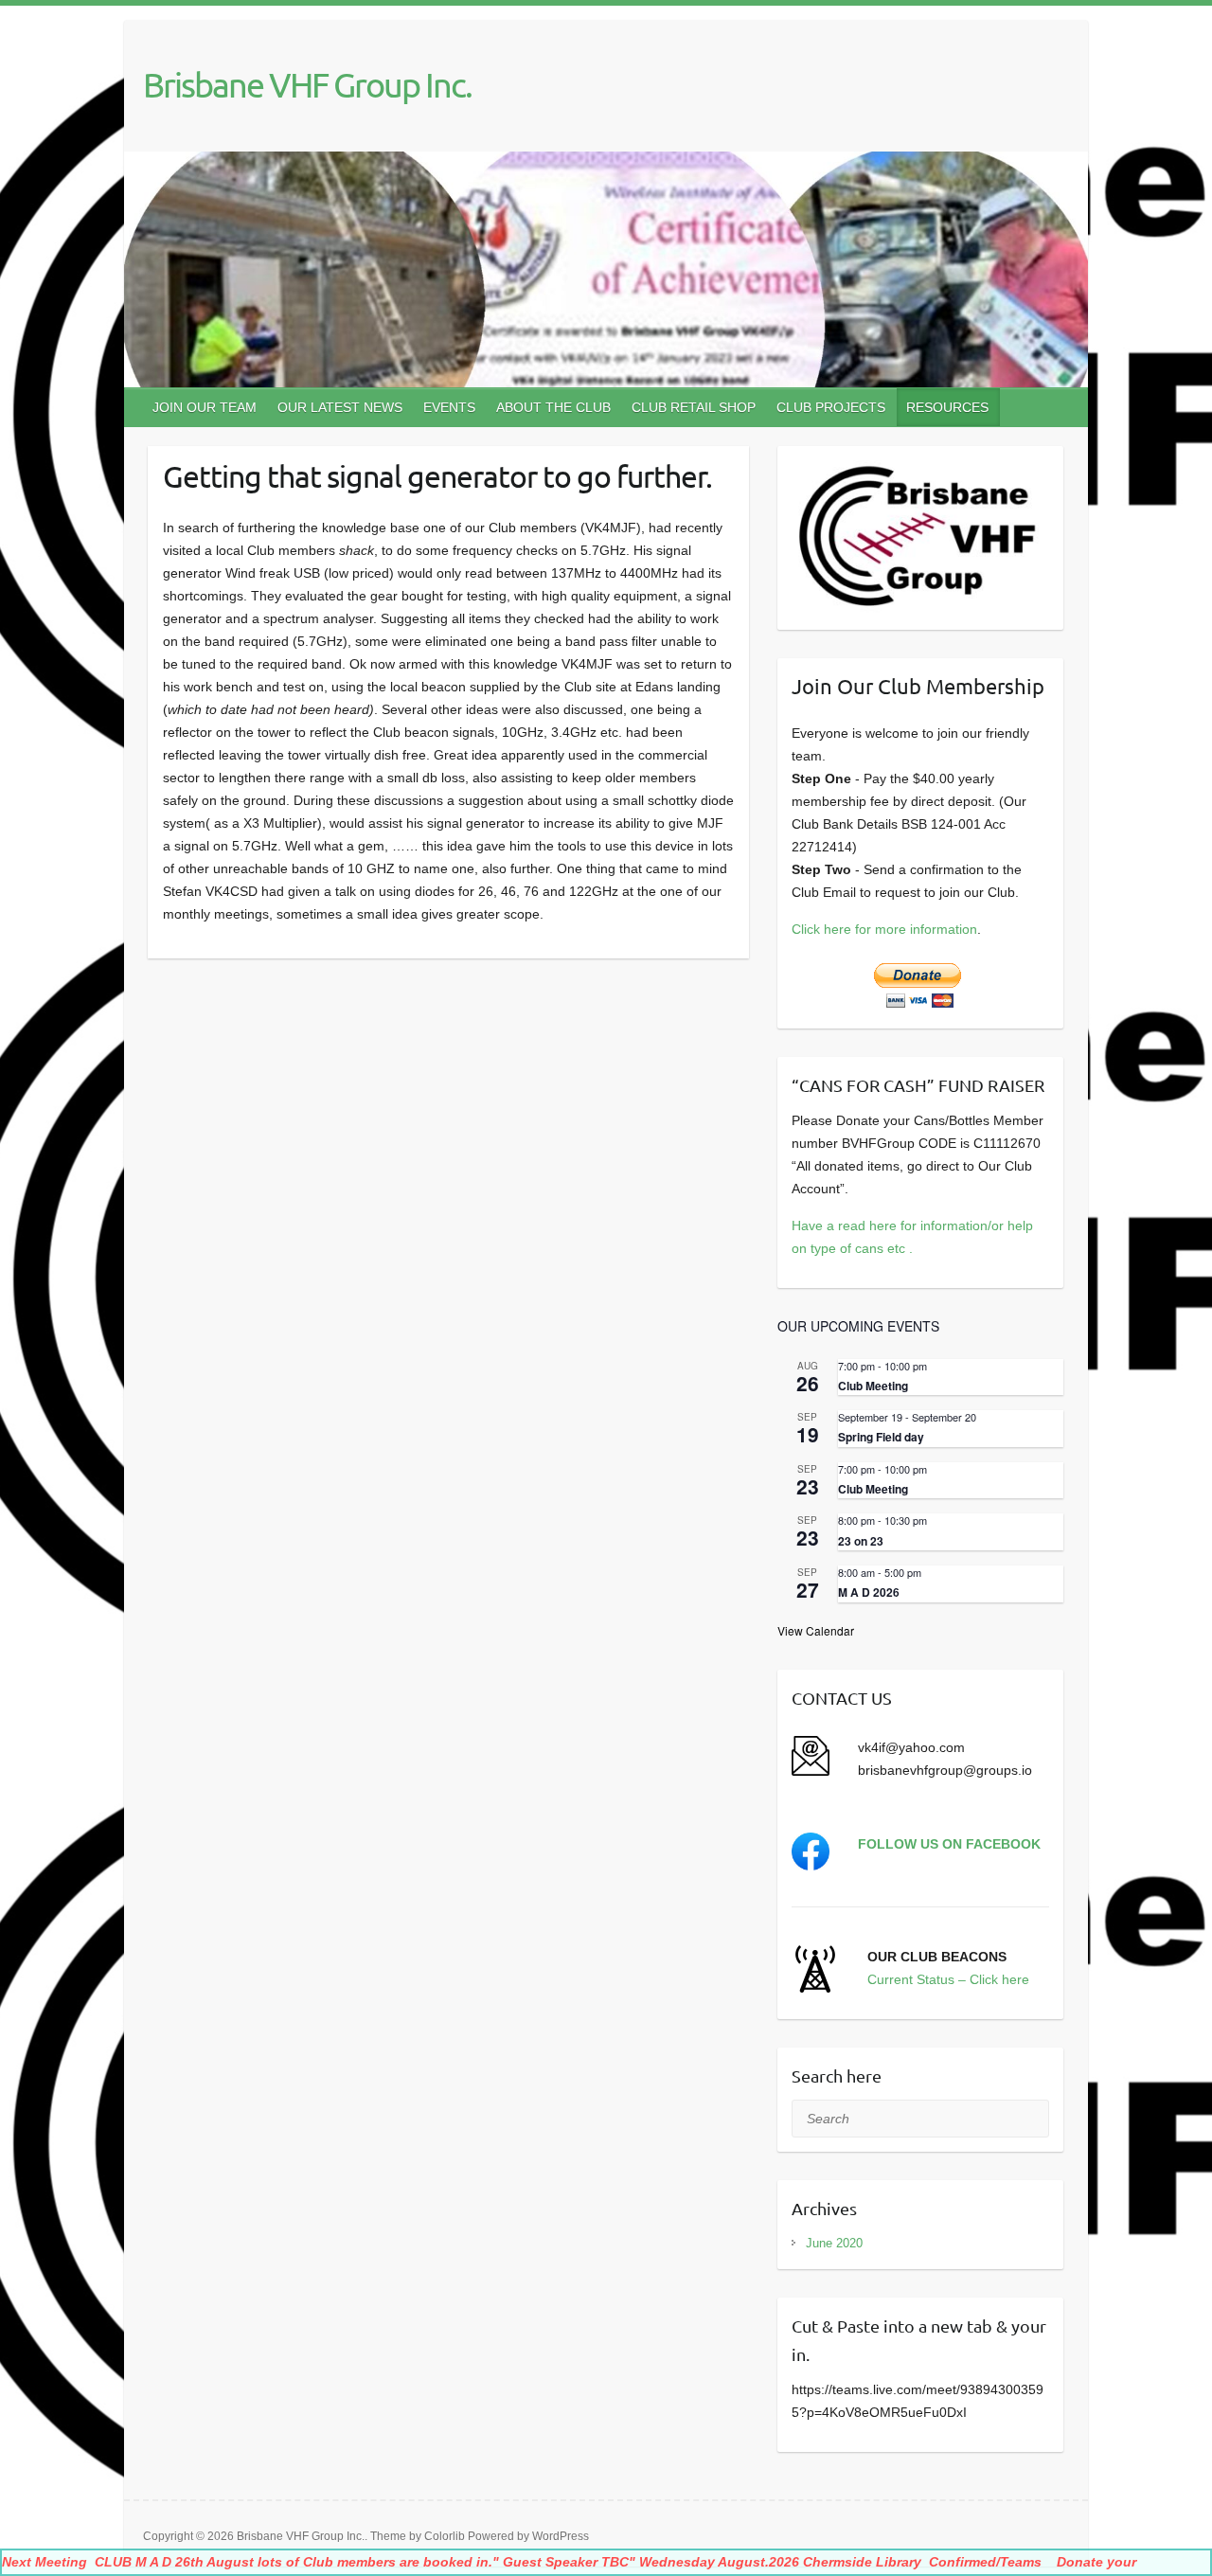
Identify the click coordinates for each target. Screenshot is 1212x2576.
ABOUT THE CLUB (553, 407)
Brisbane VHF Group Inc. (307, 84)
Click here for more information (884, 929)
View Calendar (816, 1630)
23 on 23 (861, 1541)
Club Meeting (873, 1386)
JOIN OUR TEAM (205, 407)
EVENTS (449, 407)
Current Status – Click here (948, 1979)
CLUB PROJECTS (831, 407)
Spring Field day (881, 1437)
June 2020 (834, 2243)
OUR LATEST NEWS (340, 407)
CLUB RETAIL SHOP (694, 407)
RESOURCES (947, 407)
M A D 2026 (869, 1592)
